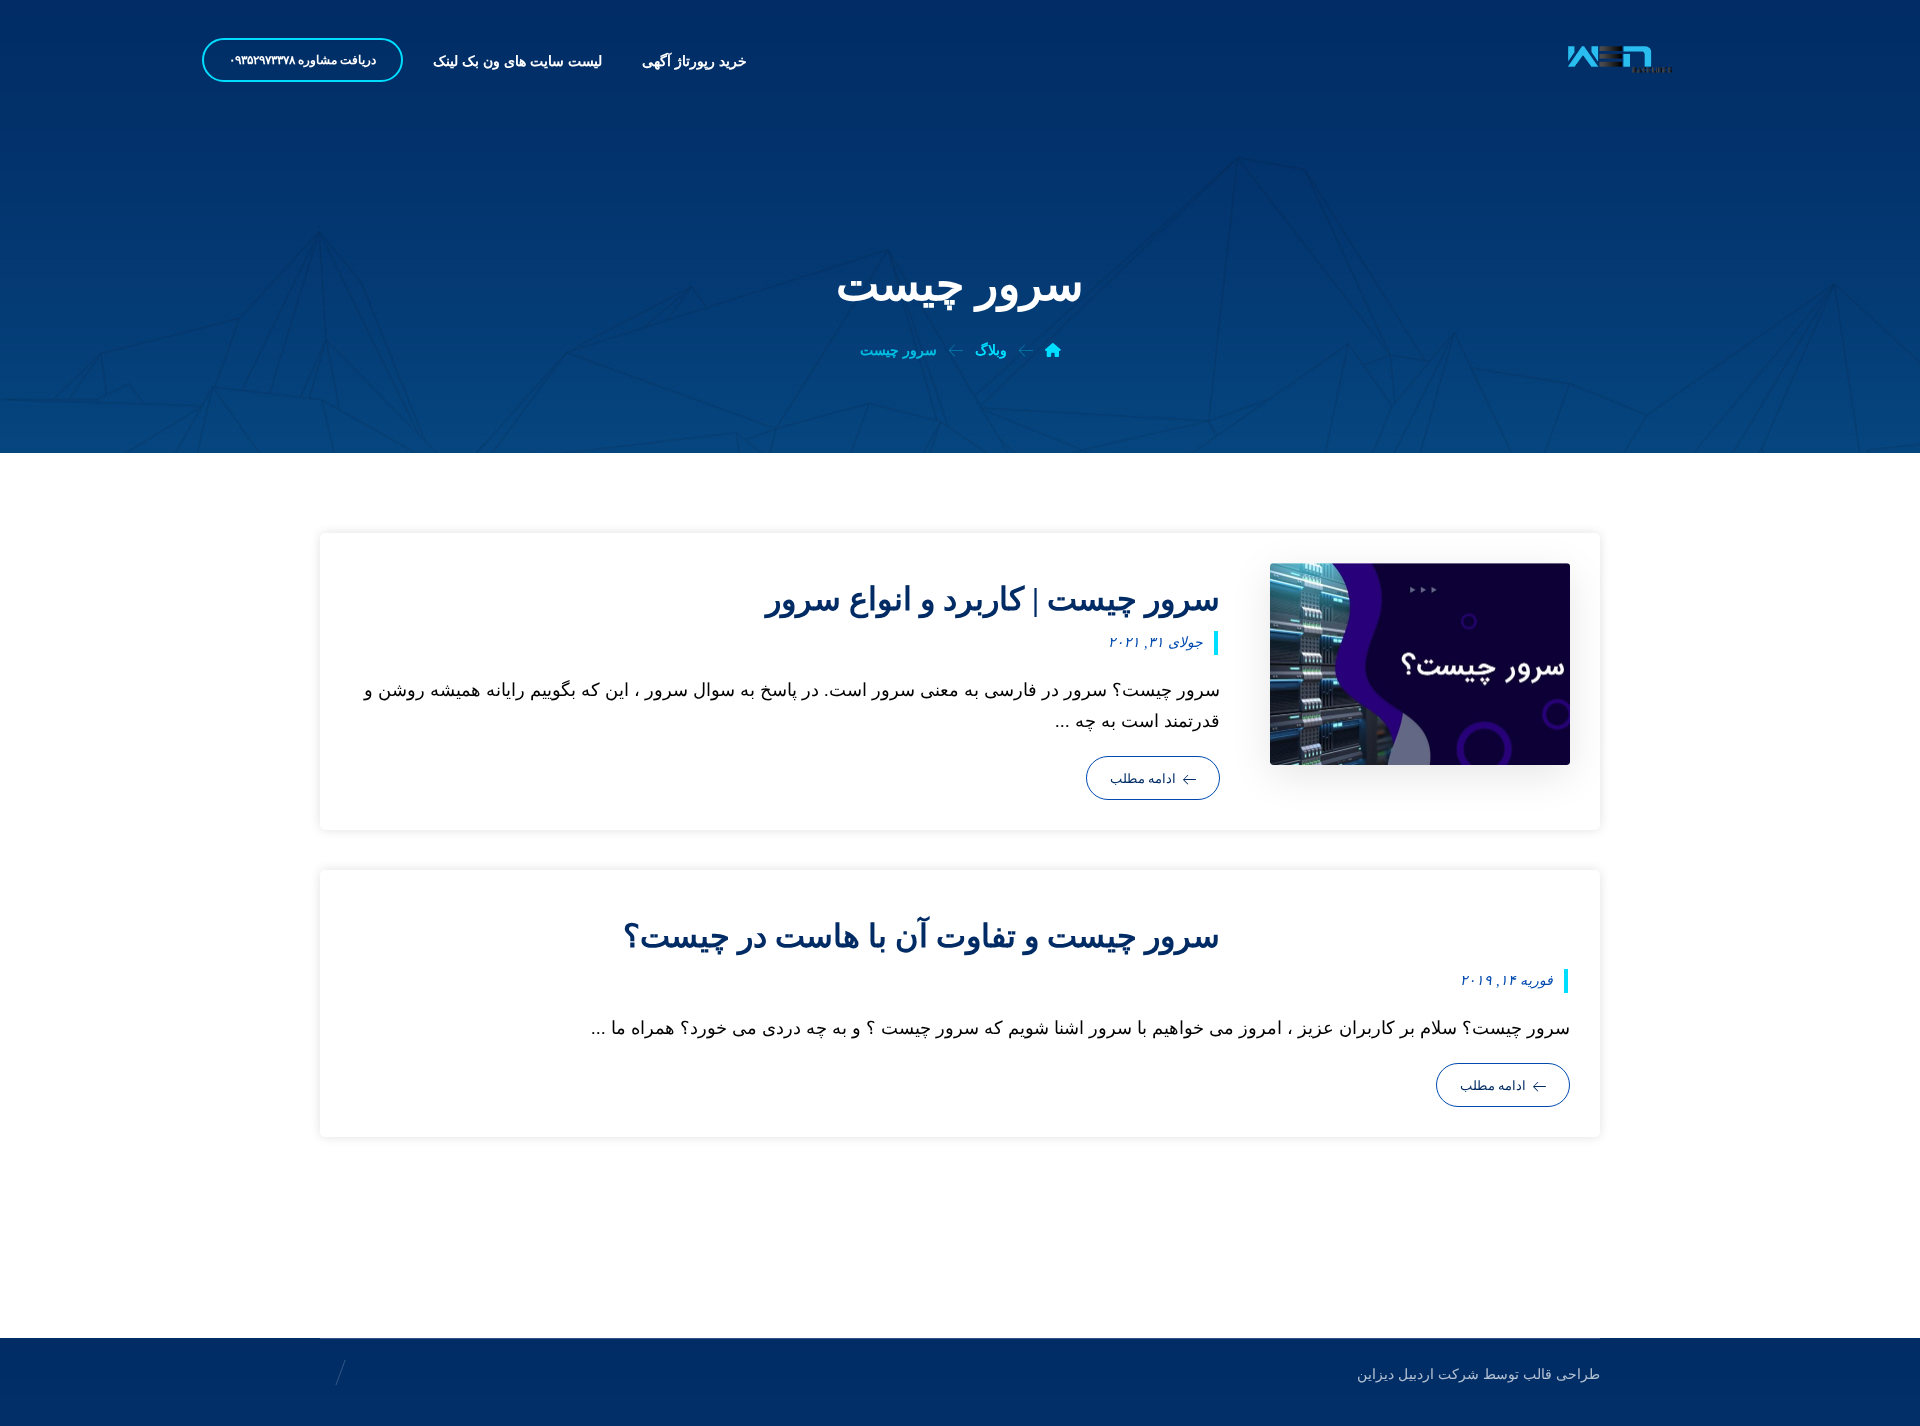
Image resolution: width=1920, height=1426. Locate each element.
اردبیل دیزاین (1395, 1374)
